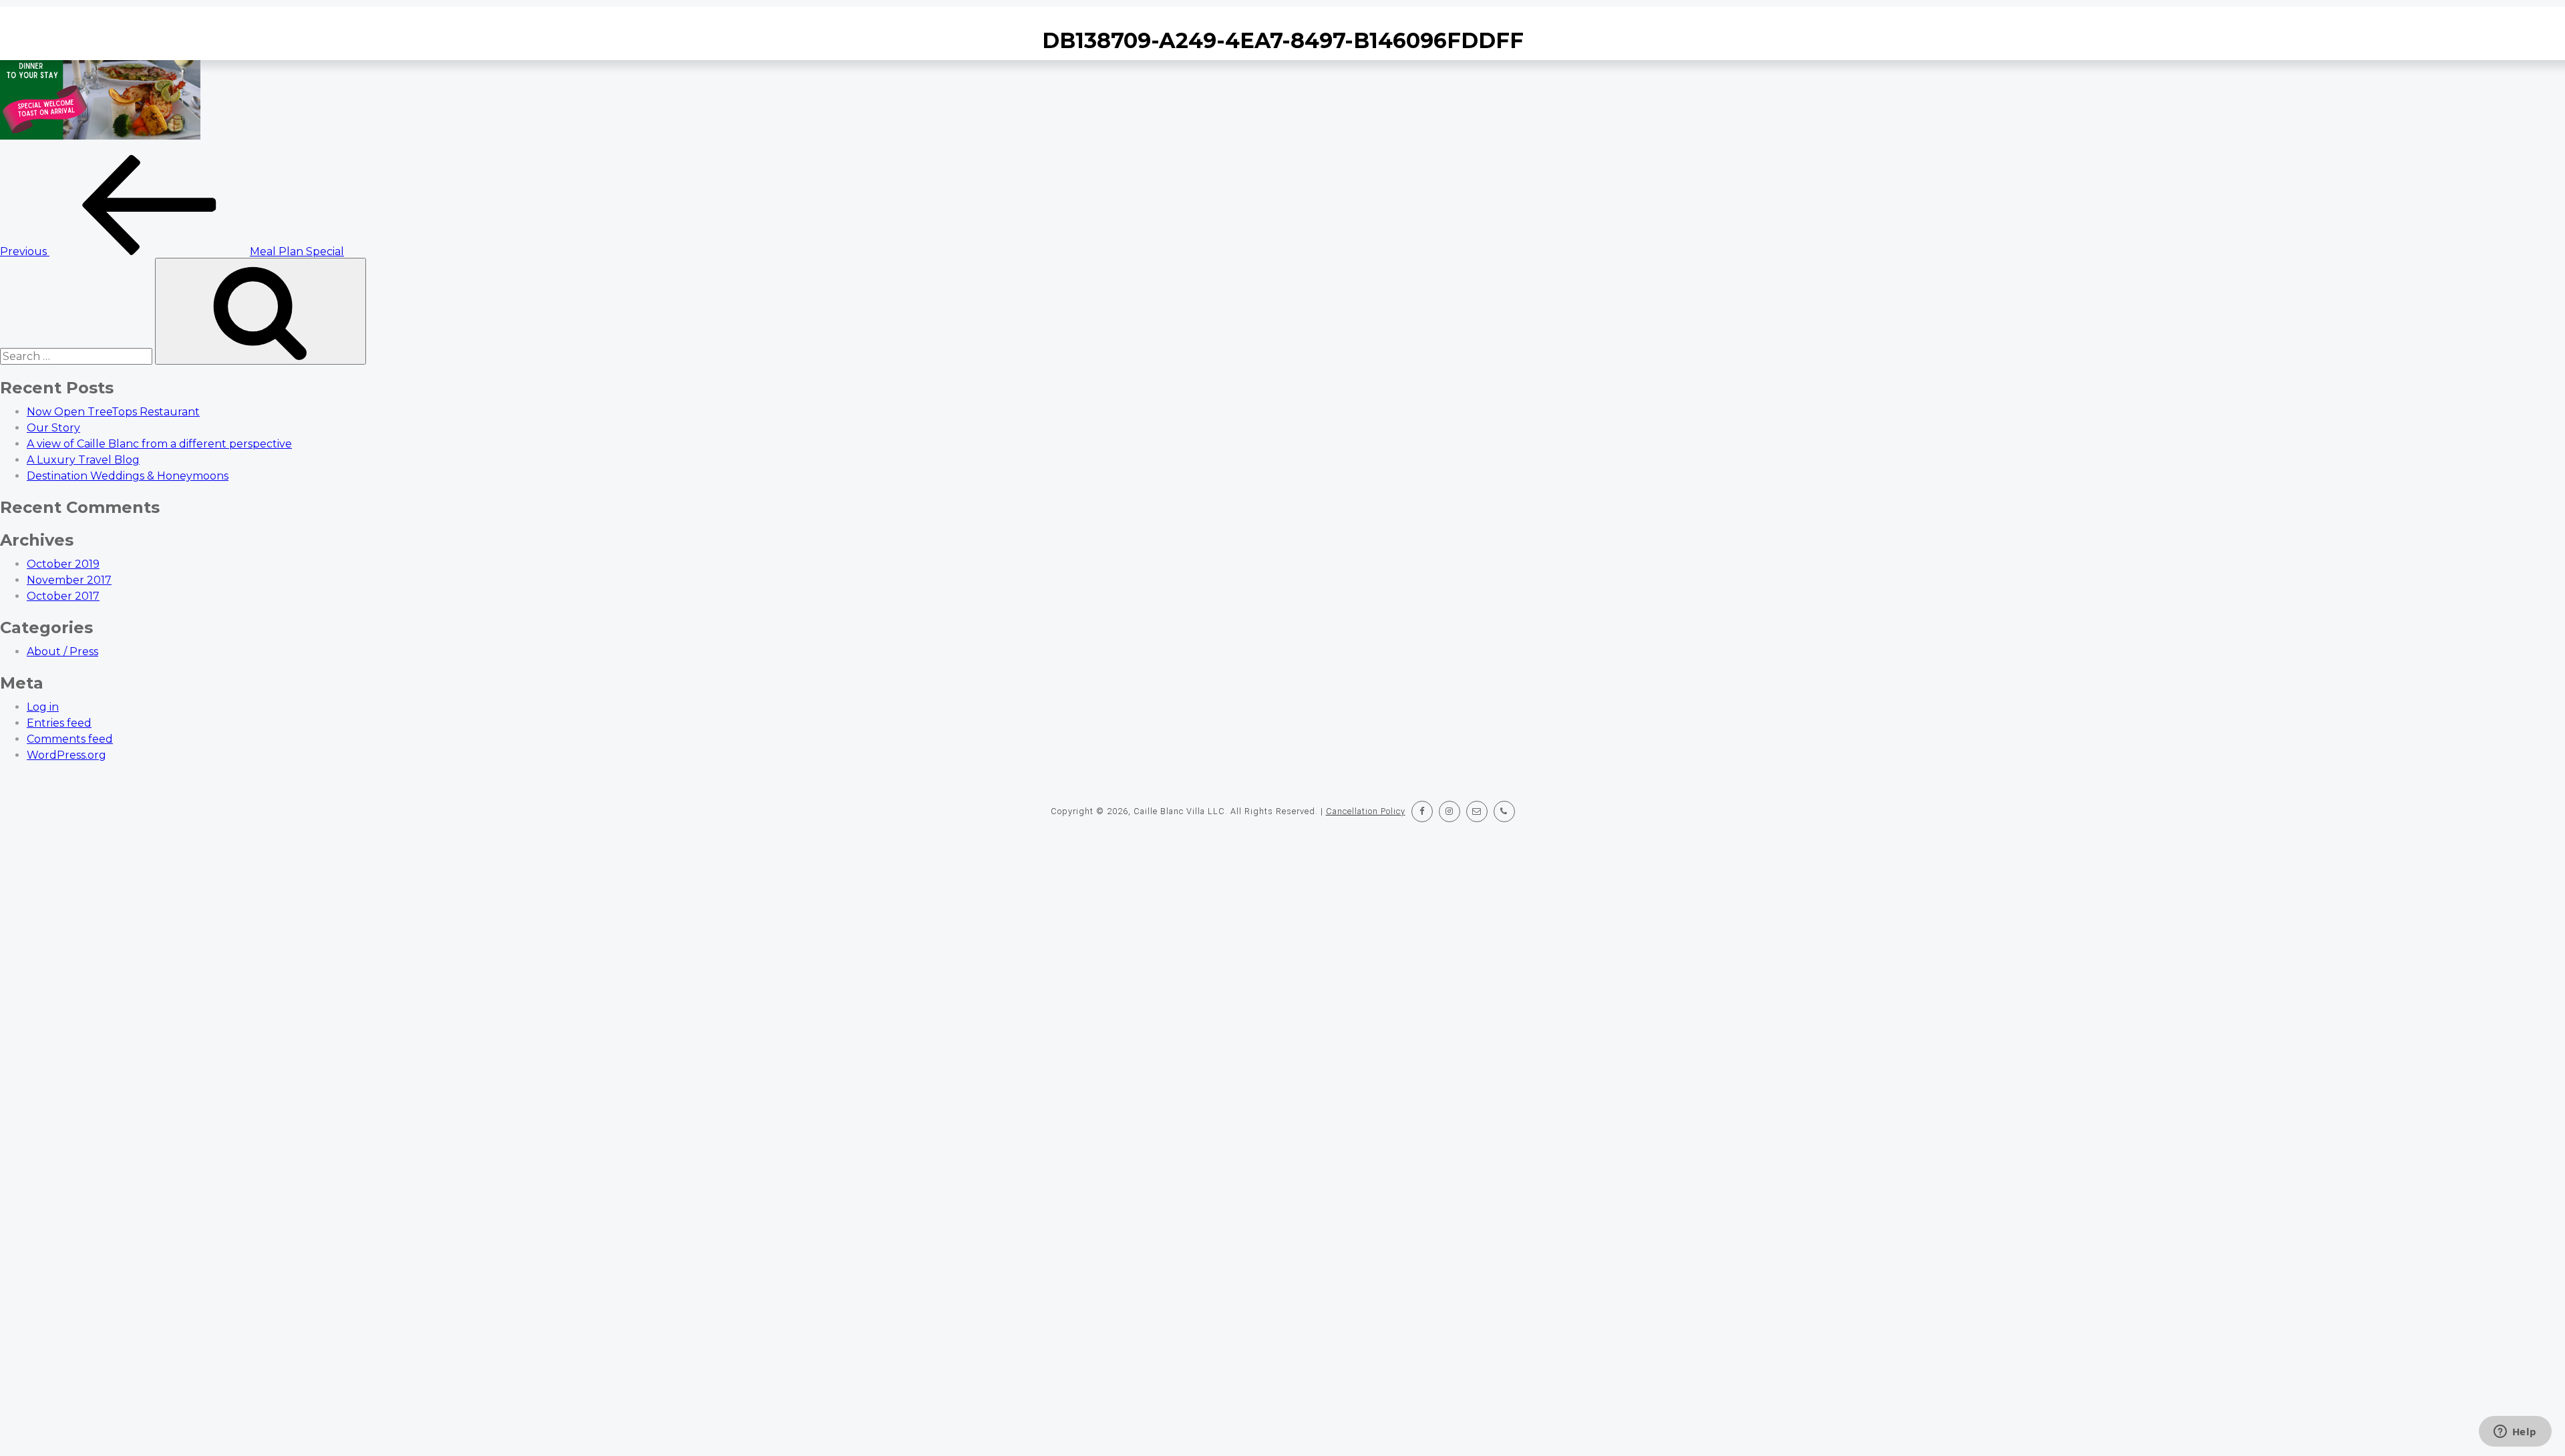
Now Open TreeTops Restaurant (113, 412)
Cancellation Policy (1366, 811)
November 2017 (69, 580)
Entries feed (59, 723)
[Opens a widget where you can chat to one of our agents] (2515, 1433)
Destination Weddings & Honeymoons (128, 476)
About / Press (62, 652)
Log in (43, 707)
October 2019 (63, 564)
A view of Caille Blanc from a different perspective (159, 444)
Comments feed (70, 739)
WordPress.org (66, 755)
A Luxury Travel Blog (83, 460)
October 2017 (63, 596)
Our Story (53, 428)
